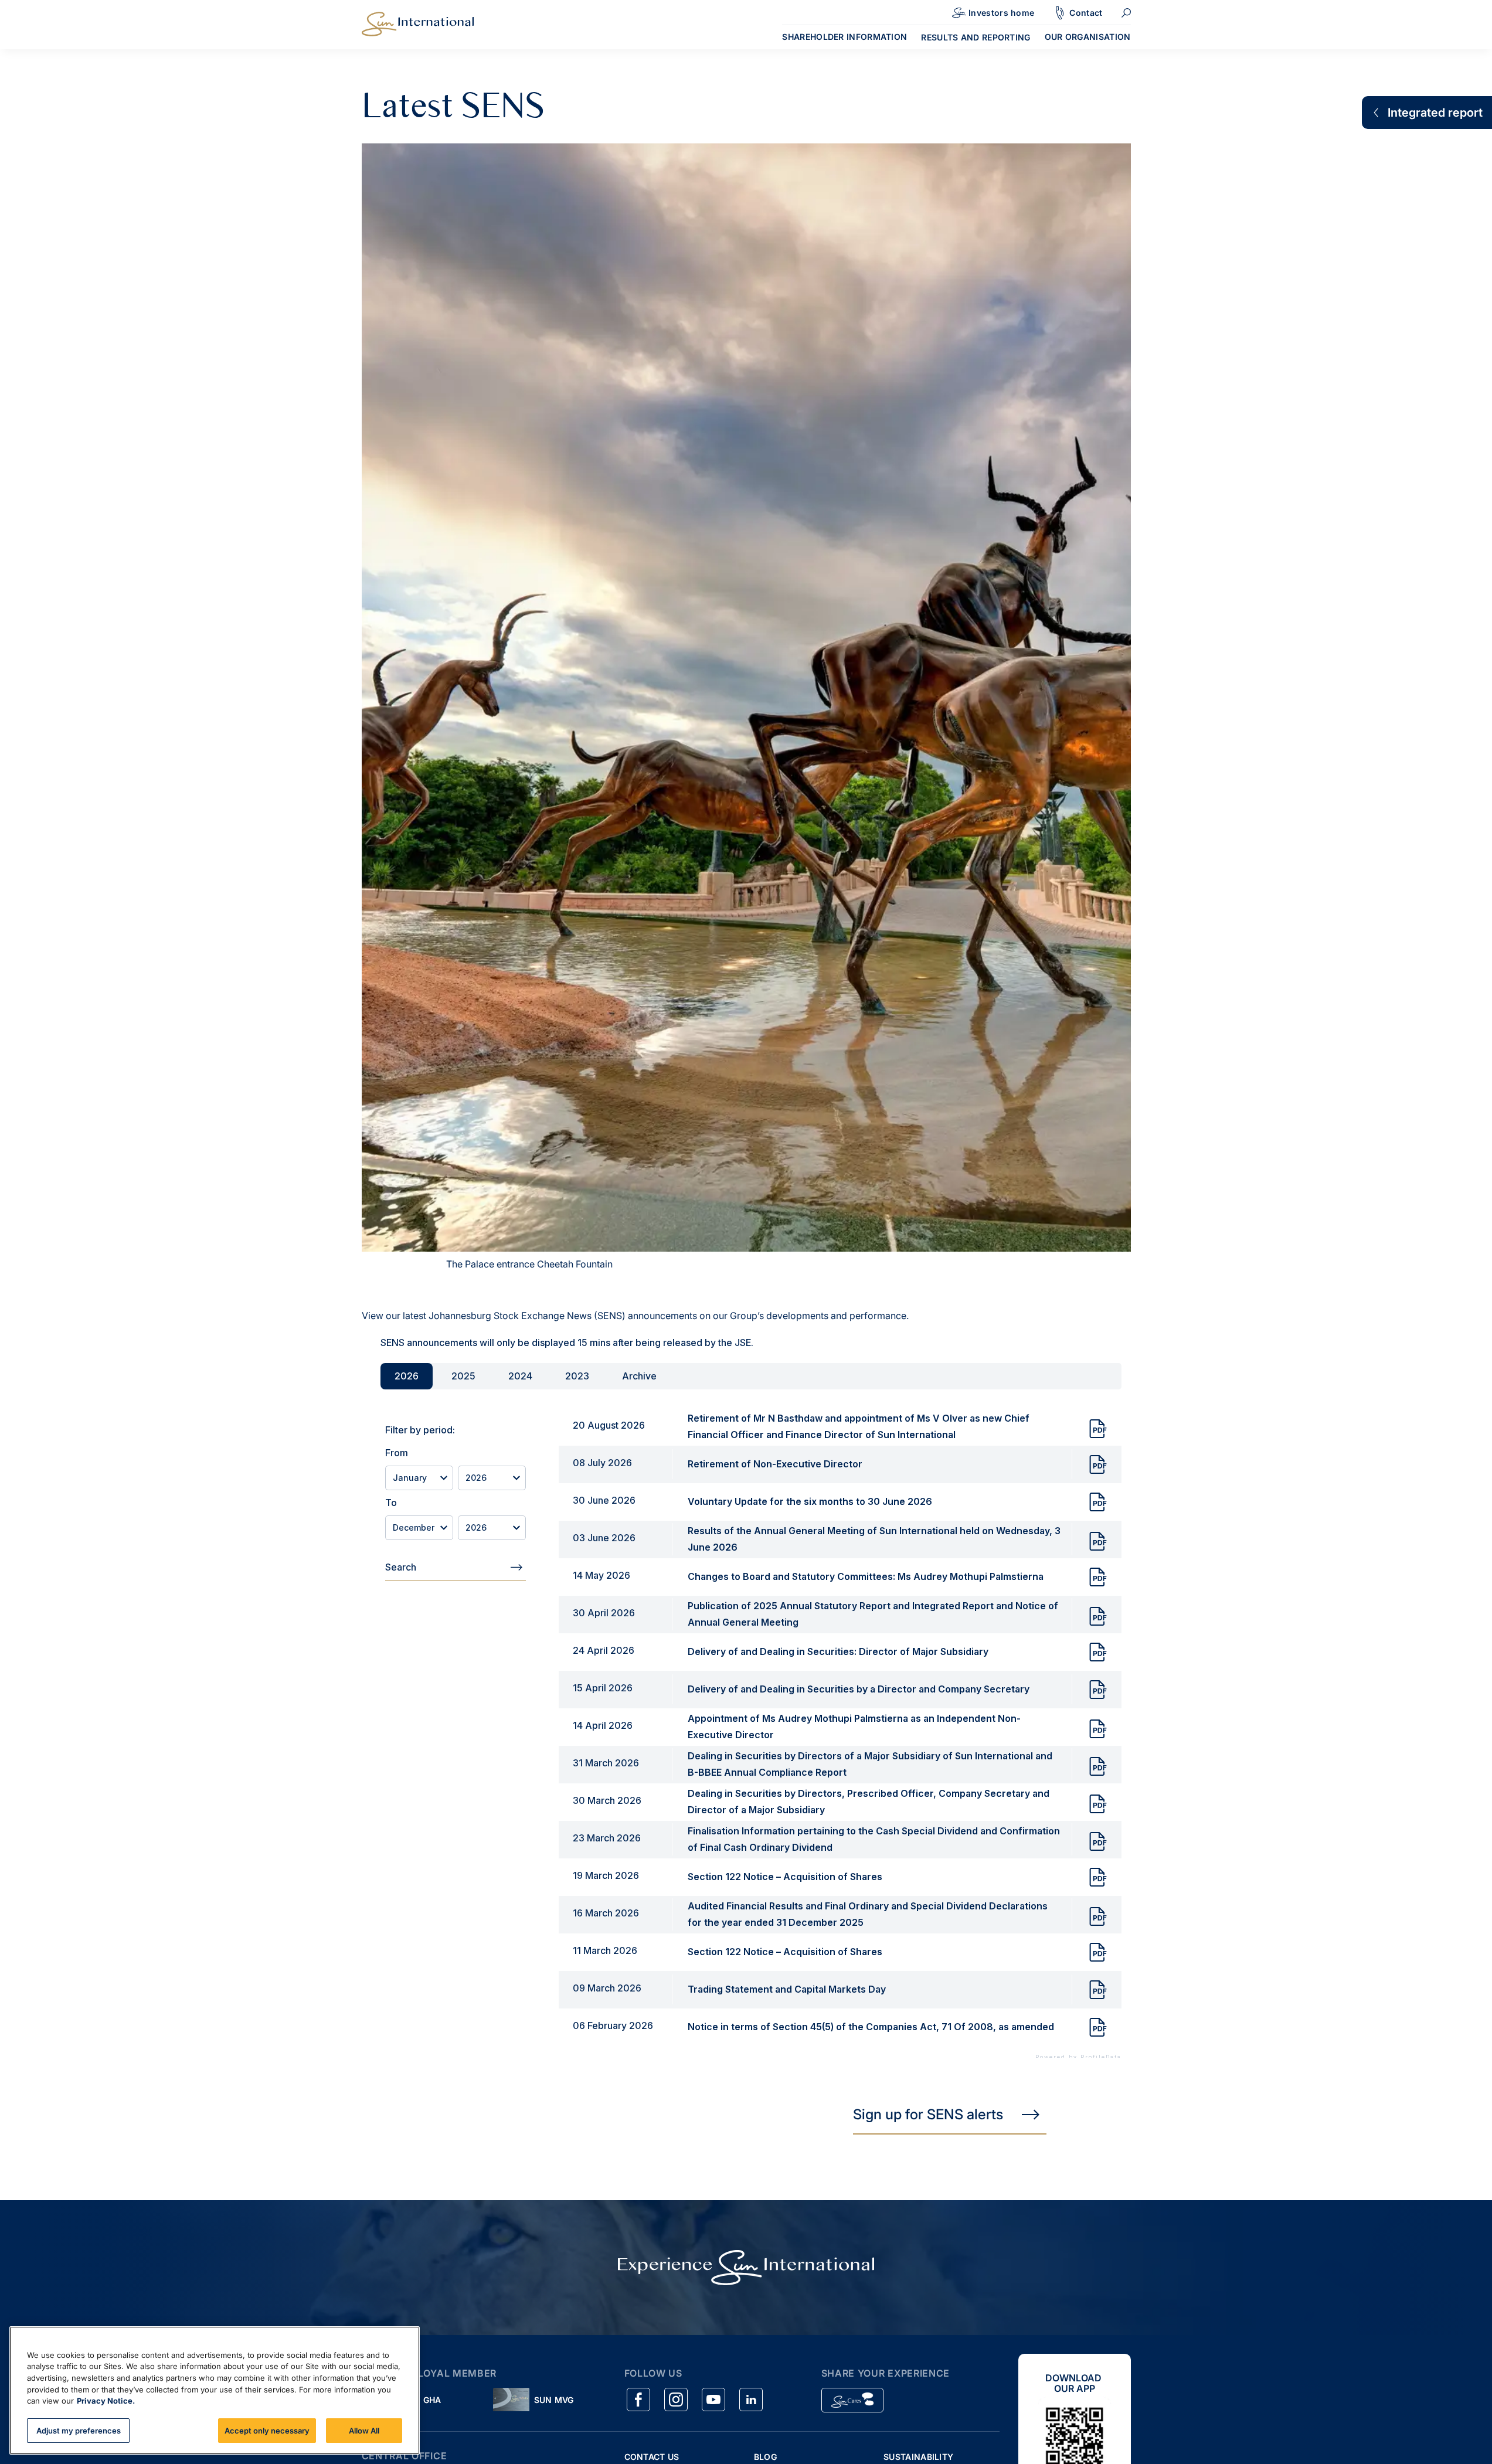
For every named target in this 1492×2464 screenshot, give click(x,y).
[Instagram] (676, 2400)
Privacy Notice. (106, 2401)
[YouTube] (713, 2400)
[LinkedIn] (751, 2400)
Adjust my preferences (79, 2430)
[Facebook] (638, 2400)
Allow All (364, 2430)
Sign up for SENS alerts (928, 2114)
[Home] (418, 23)
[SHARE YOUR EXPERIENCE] (852, 2400)
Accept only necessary (267, 2430)
